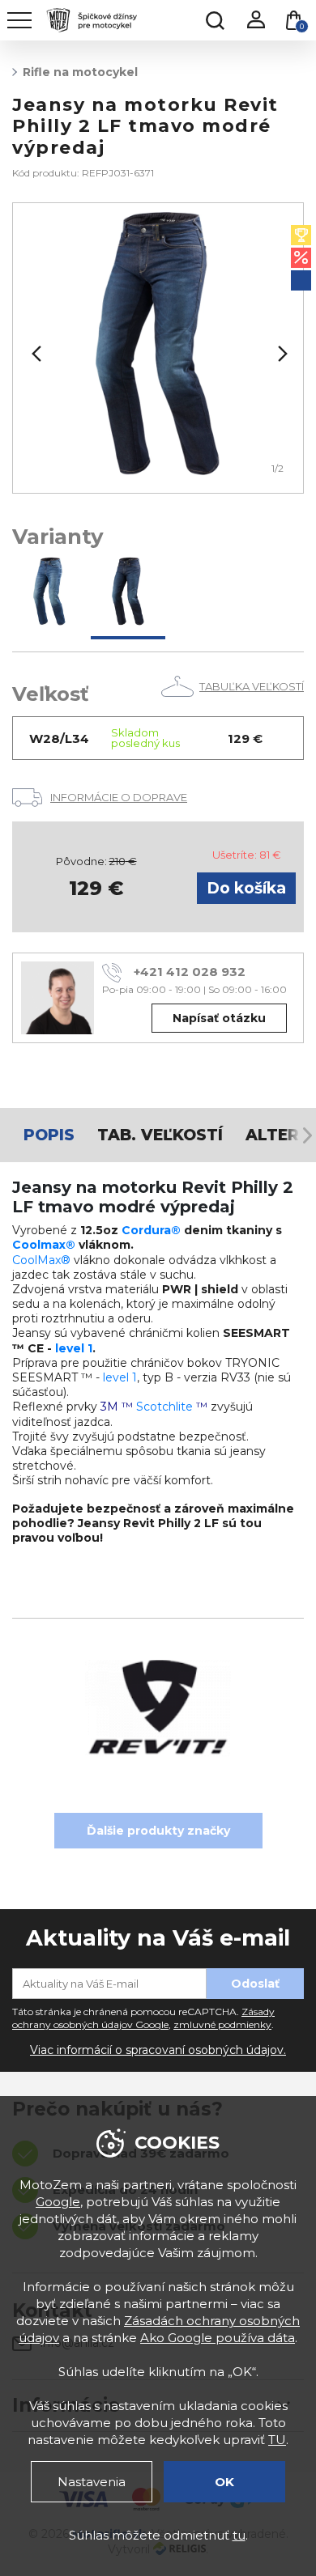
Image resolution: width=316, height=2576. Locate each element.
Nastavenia (92, 2482)
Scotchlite (164, 1407)
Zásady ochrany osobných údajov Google (143, 2018)
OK (224, 2482)
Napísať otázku (219, 1018)
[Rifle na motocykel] (158, 348)
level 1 (74, 1348)
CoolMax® (41, 1260)
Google (58, 2202)
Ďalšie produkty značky (158, 1831)
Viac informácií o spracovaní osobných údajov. (158, 2050)
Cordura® (151, 1230)
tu (239, 2535)
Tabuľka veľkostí (252, 686)
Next (281, 354)
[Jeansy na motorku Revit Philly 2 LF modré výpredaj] (49, 594)
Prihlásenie (255, 20)
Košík (302, 26)
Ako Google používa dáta (218, 2338)
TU (277, 2440)
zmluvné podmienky (222, 2024)
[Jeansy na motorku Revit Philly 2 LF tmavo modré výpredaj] (128, 594)
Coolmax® (44, 1245)
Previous (35, 354)
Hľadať (215, 20)
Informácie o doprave (119, 797)
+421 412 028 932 (190, 972)
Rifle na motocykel (80, 72)
